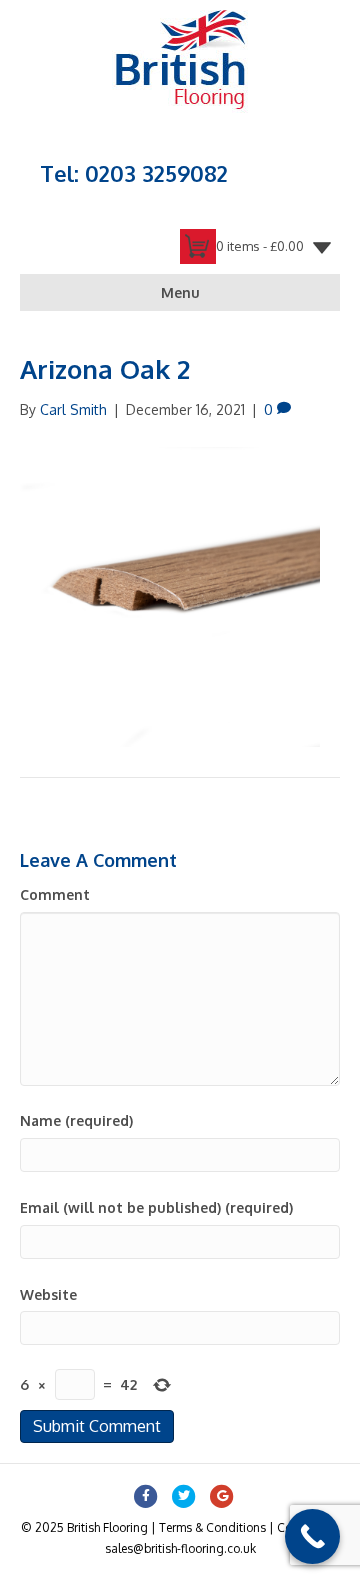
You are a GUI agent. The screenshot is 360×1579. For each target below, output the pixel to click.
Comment (55, 894)
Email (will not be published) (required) (156, 1207)
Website (48, 1294)
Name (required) (76, 1120)
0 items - (260, 246)
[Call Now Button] (312, 1536)
